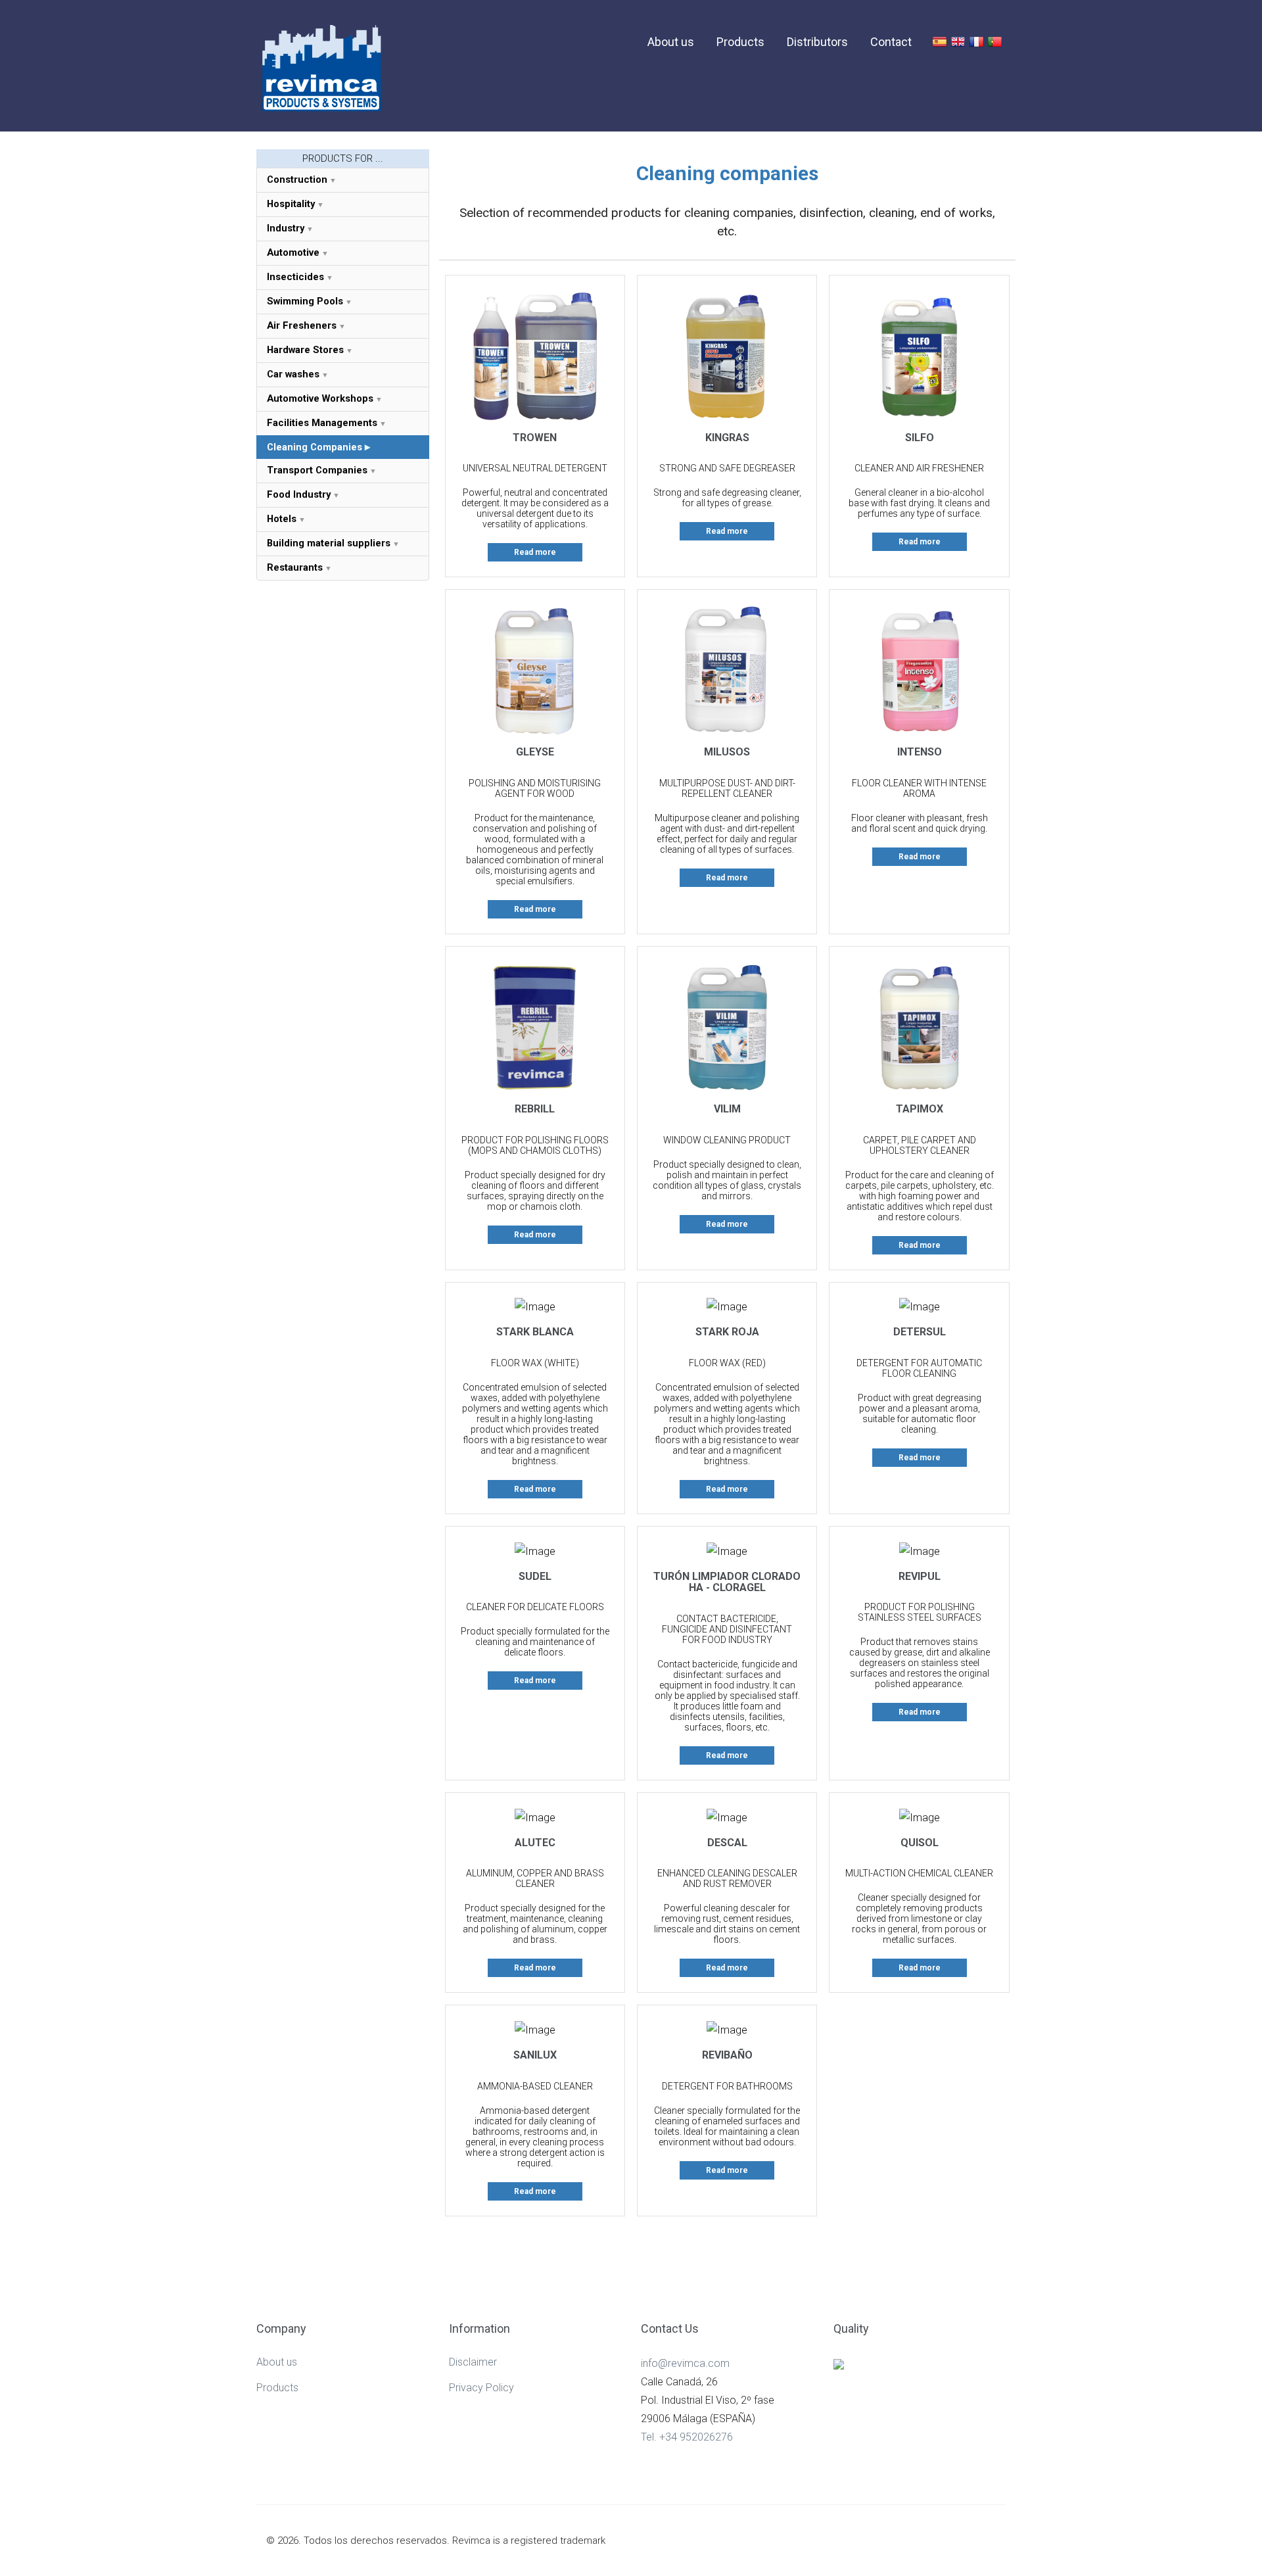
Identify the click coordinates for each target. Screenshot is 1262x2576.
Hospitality (291, 204)
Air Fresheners (302, 325)
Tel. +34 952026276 (687, 2437)
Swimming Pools (305, 301)
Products (740, 42)
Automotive (293, 252)
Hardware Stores (305, 350)
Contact (891, 42)
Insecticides (295, 277)
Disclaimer (473, 2362)
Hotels (282, 519)
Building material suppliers (329, 543)
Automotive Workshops (320, 398)
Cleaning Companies (315, 447)
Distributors (817, 42)
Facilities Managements (322, 423)
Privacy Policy (481, 2388)
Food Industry (299, 494)
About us (671, 42)
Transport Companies (317, 470)
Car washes (293, 374)
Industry (286, 228)
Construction (297, 179)
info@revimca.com (685, 2363)
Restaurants (295, 567)
